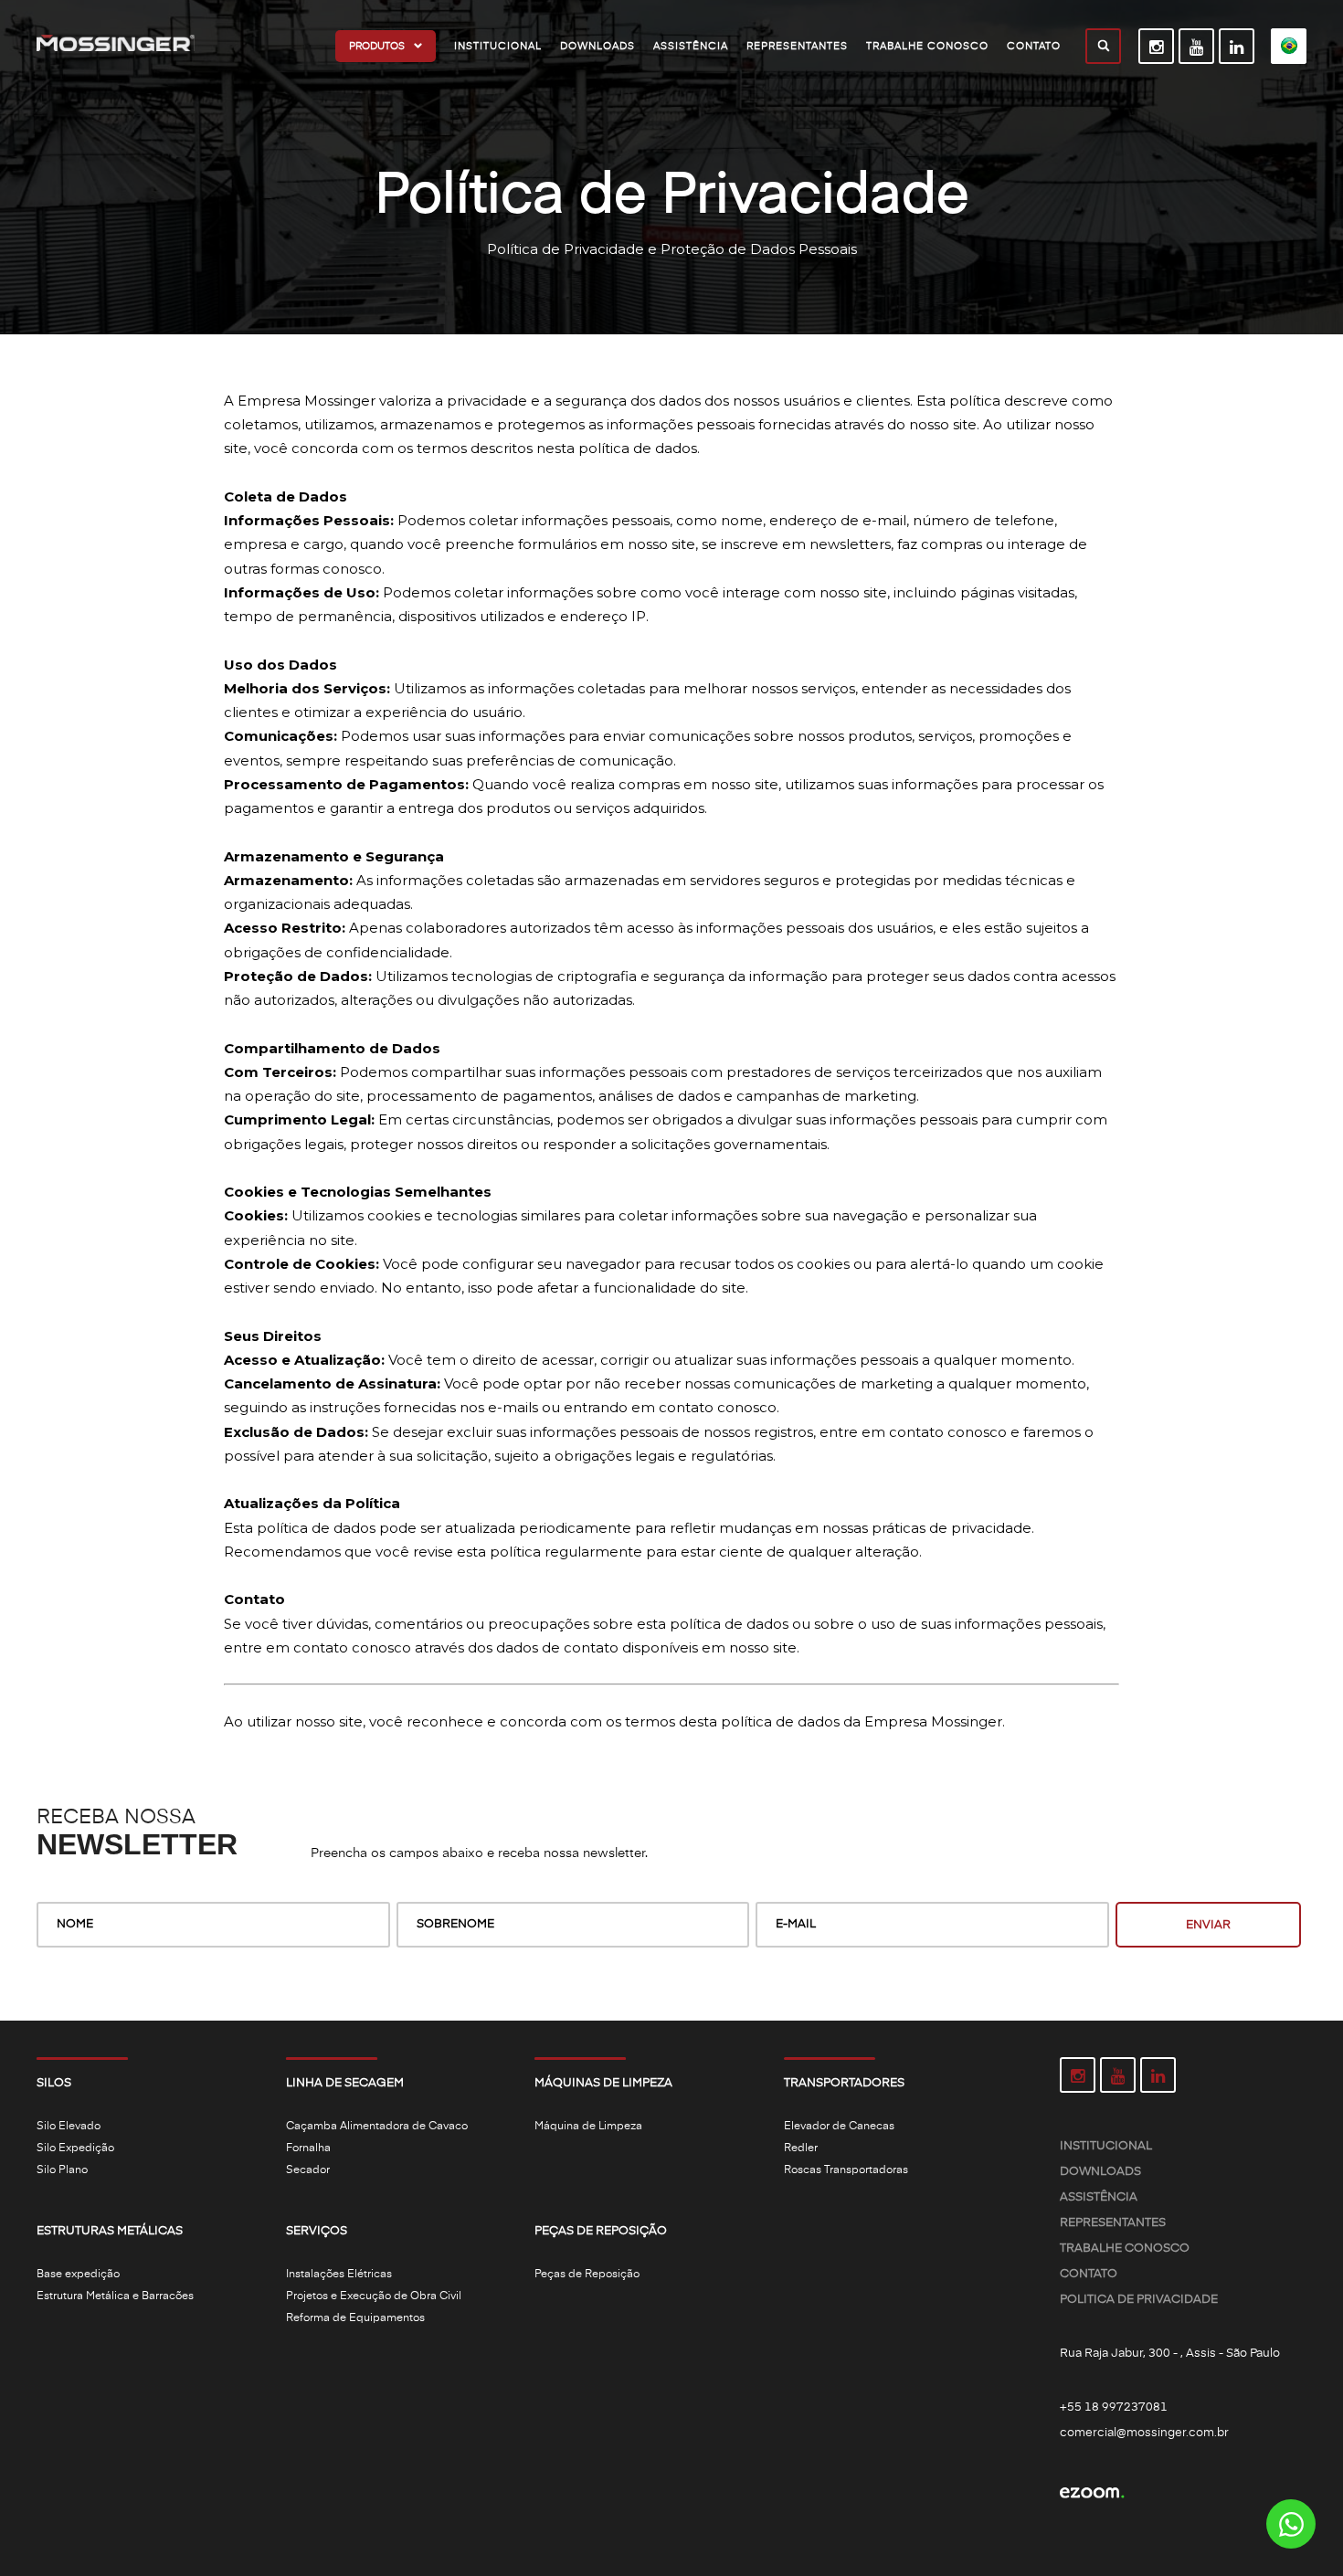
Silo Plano (62, 2170)
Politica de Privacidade (1139, 2300)
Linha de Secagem (345, 2083)
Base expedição (78, 2275)
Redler (801, 2148)
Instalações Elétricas (339, 2275)
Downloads (1100, 2172)
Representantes (1113, 2223)
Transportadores (844, 2083)
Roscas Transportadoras (846, 2170)
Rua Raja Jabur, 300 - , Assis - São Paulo (1170, 2354)
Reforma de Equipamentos (355, 2318)
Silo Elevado (69, 2127)
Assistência (1099, 2197)
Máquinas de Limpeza (603, 2083)
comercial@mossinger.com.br (1144, 2433)
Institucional (1106, 2146)
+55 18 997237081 (1114, 2407)
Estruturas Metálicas (110, 2231)
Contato (1089, 2274)
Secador (308, 2170)
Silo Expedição (75, 2148)
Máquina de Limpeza (588, 2127)
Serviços (317, 2231)
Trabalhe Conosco (1125, 2249)
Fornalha (308, 2148)
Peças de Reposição (601, 2231)
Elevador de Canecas (839, 2127)
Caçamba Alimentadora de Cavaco (377, 2127)
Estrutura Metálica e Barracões (115, 2296)
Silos (54, 2083)
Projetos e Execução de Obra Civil (374, 2296)
